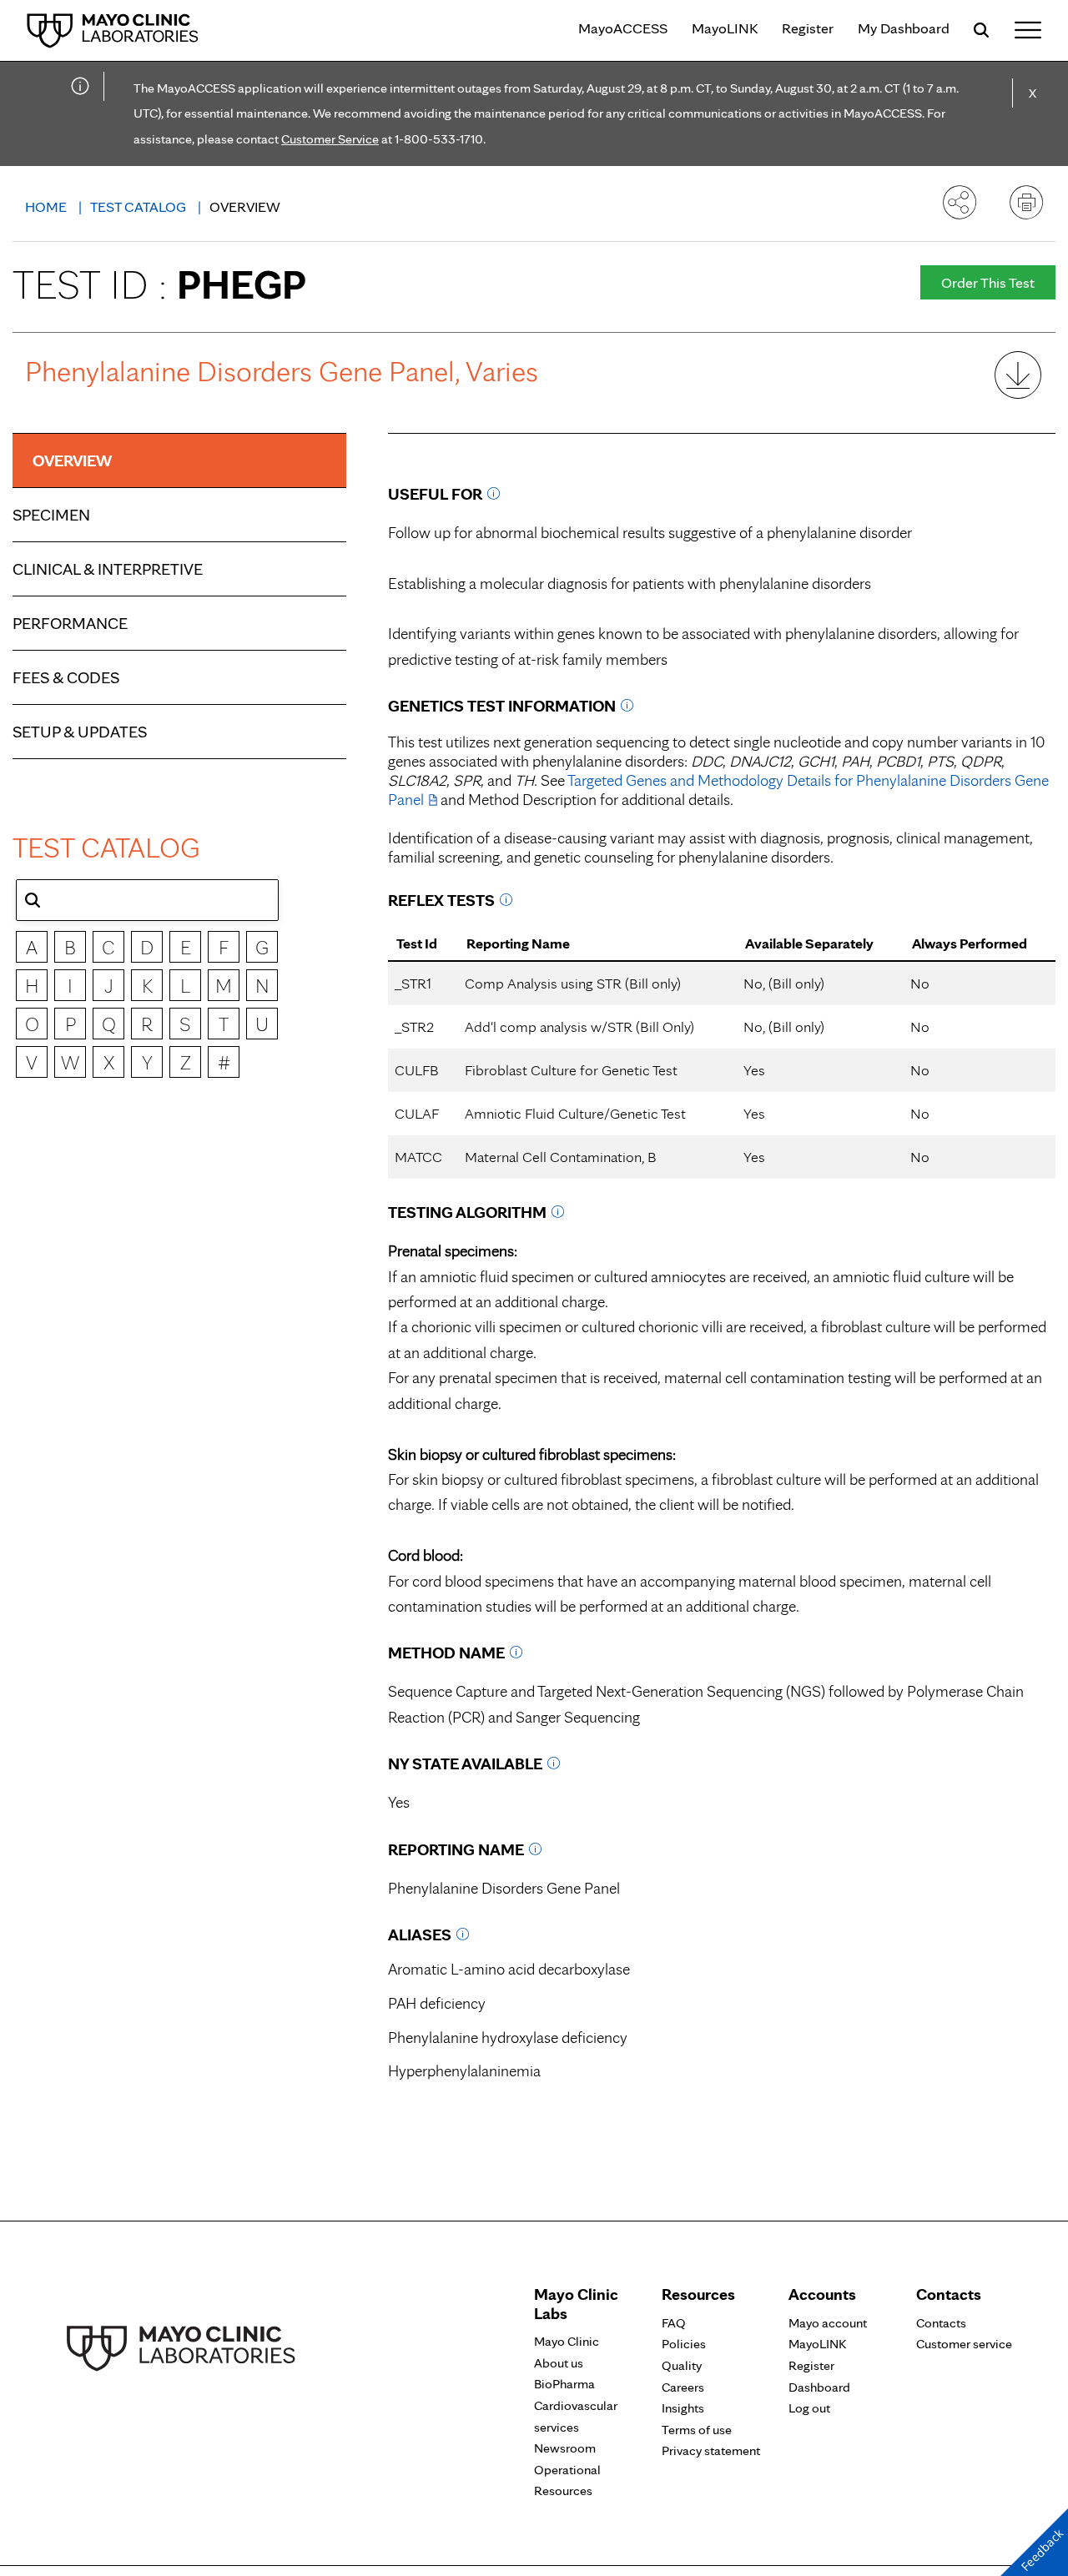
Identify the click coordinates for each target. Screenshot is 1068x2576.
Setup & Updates (80, 732)
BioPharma (564, 2384)
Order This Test (988, 282)
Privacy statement (711, 2450)
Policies (684, 2344)
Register (808, 28)
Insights (683, 2408)
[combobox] (147, 900)
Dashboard (819, 2387)
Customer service (964, 2344)
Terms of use (697, 2430)
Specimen (51, 515)
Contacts (941, 2323)
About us (559, 2363)
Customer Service (330, 139)
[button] (33, 900)
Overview (72, 460)
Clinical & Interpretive (108, 569)
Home (48, 206)
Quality (682, 2365)
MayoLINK (725, 28)
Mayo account (828, 2323)
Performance (70, 623)
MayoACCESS (623, 28)
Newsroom (565, 2448)
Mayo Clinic (567, 2341)
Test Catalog (140, 206)
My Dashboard (904, 28)
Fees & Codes (66, 677)
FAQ (674, 2323)
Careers (683, 2387)
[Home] (113, 30)
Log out (809, 2408)
